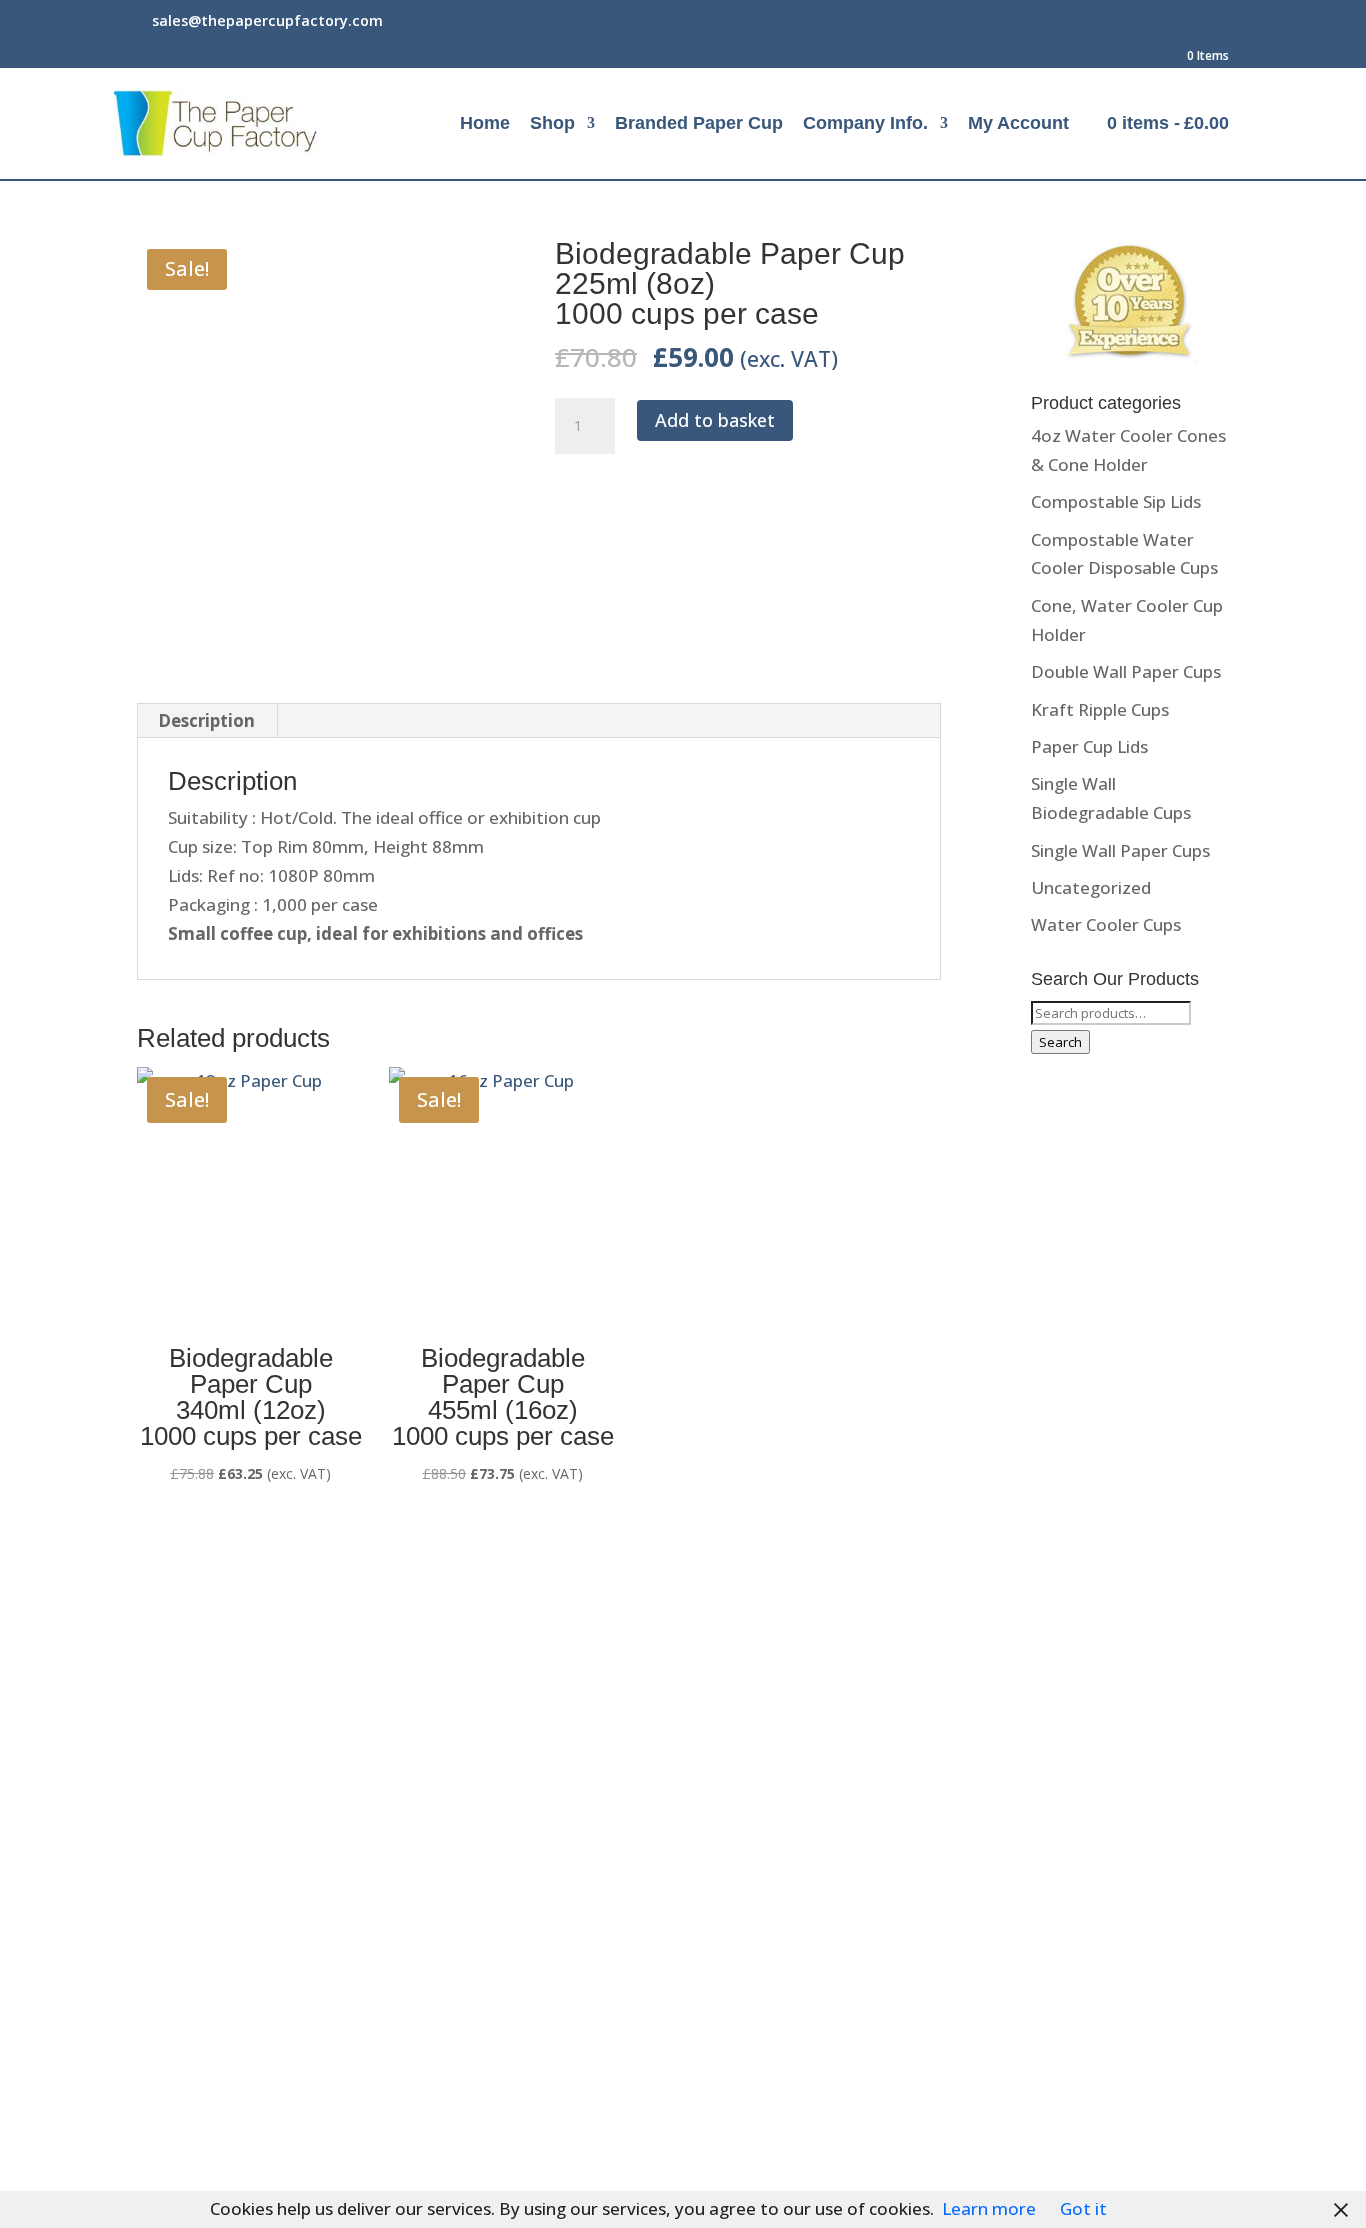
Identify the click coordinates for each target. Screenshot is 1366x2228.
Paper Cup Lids (1089, 746)
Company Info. (865, 124)
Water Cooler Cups (1106, 924)
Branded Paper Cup (699, 124)
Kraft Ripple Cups (1100, 709)
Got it (1083, 2208)
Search (1060, 1042)
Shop (552, 124)
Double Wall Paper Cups (1126, 671)
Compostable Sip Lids (1116, 501)
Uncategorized (1091, 887)
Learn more (989, 2208)
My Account (1018, 124)
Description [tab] (206, 720)
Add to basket (715, 420)
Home (485, 124)
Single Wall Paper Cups (1120, 850)
